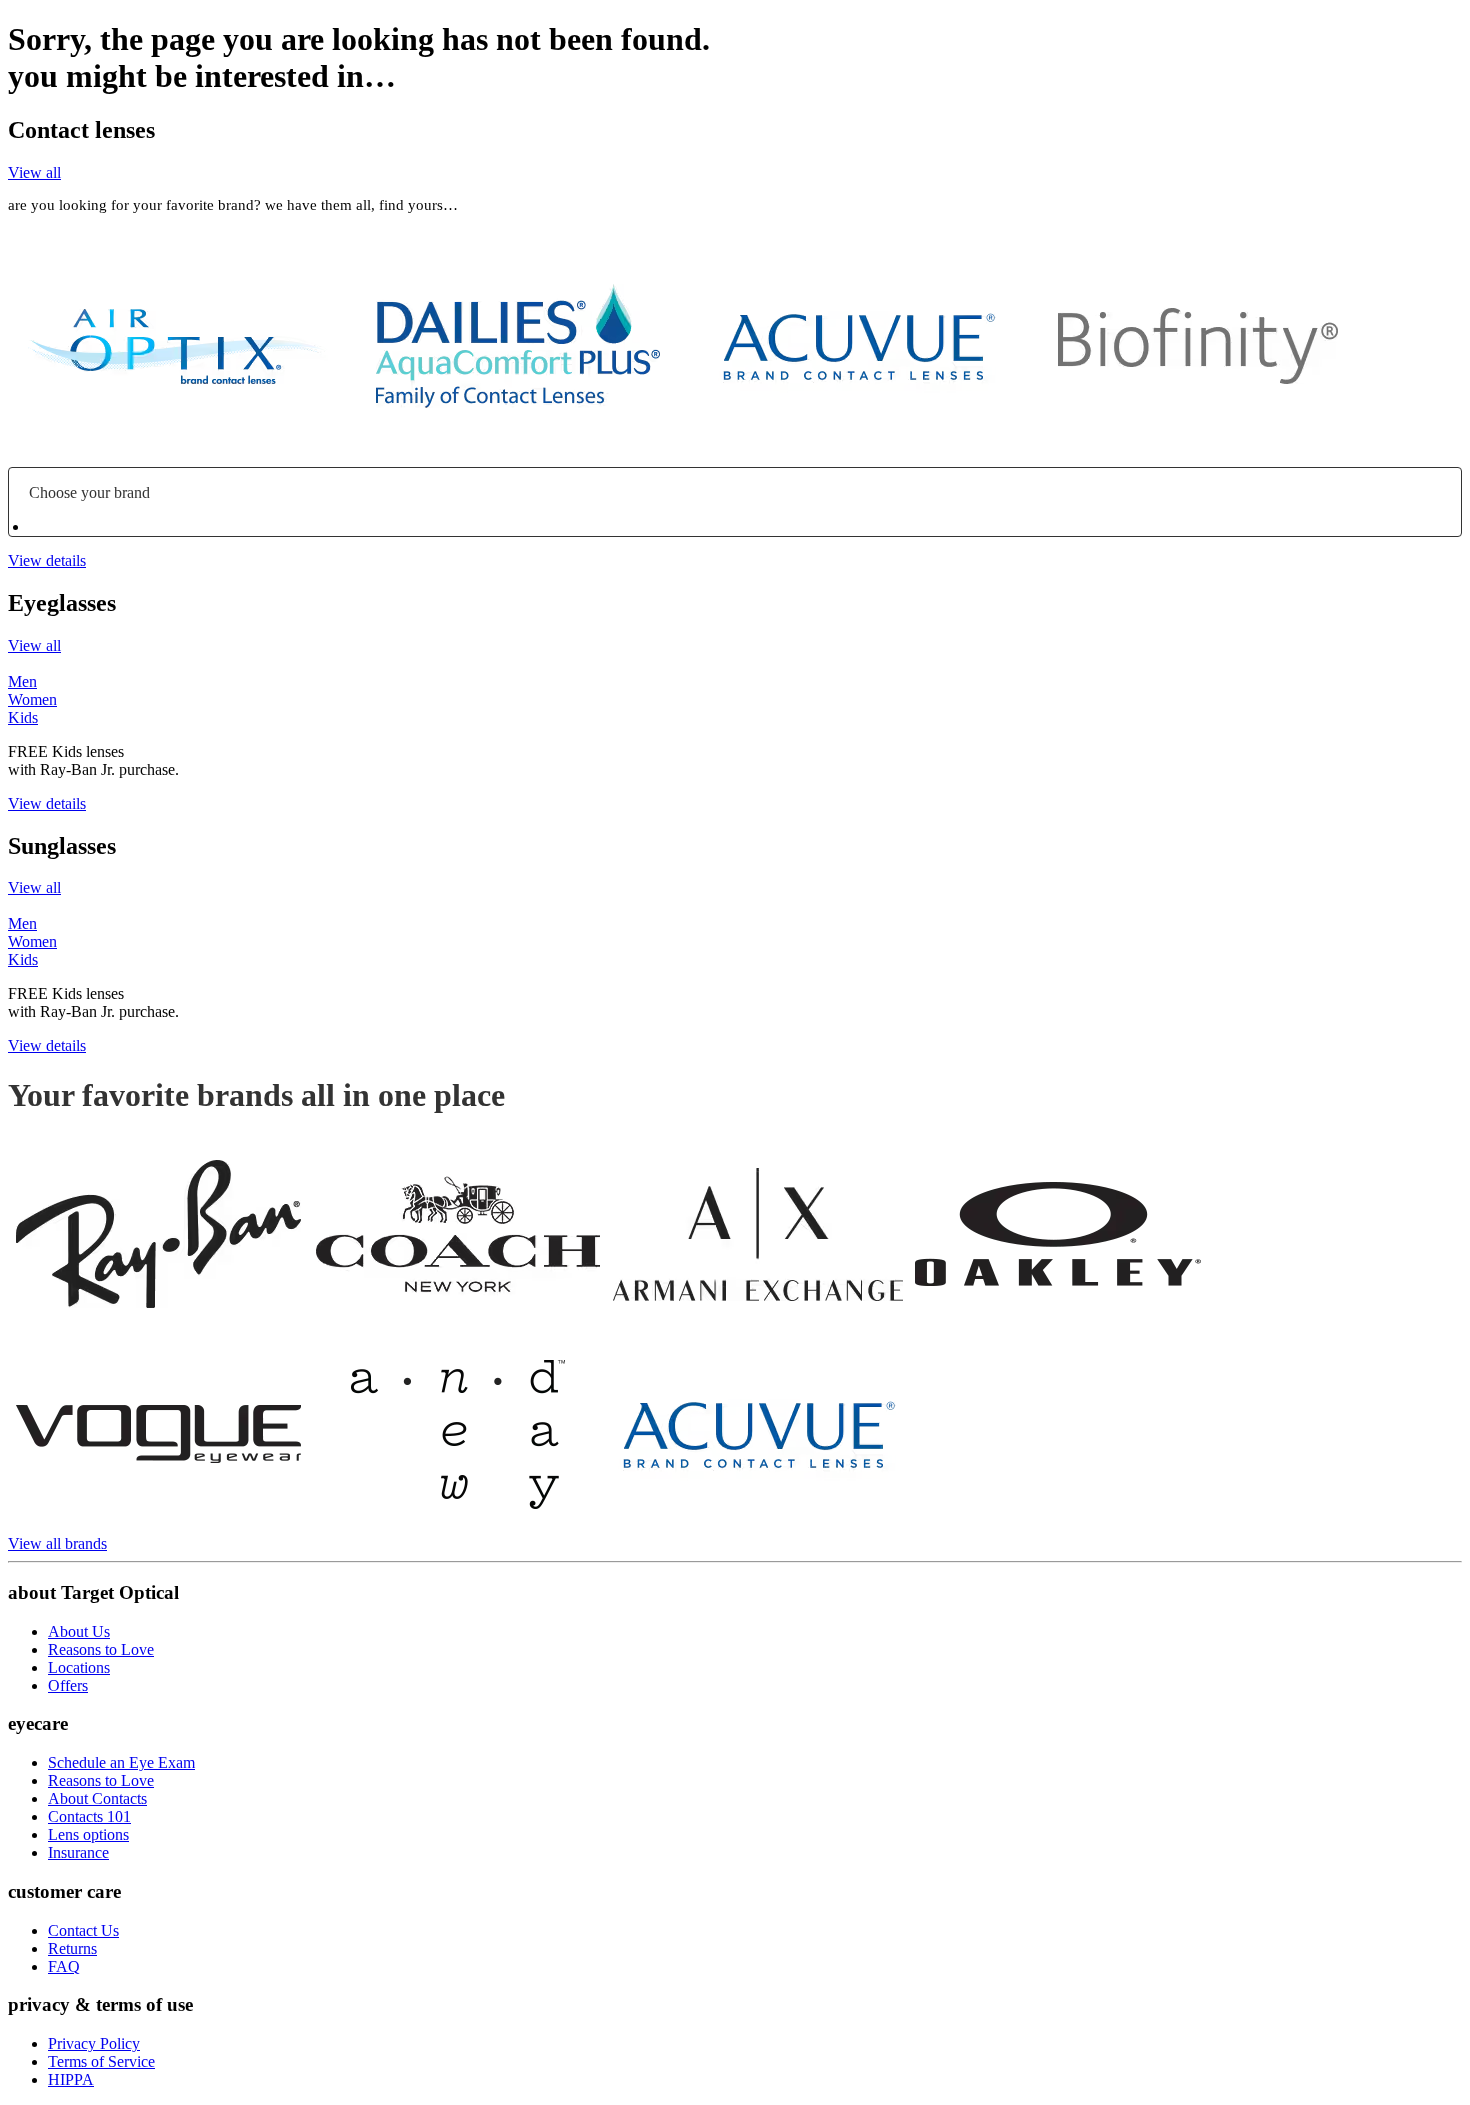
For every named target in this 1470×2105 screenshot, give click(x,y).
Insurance (78, 1852)
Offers (68, 1685)
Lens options (88, 1834)
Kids (23, 717)
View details (47, 560)
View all (34, 172)
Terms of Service (101, 2061)
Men (22, 681)
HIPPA (71, 2079)
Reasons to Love (101, 1649)
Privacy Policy (94, 2043)
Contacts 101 (89, 1816)
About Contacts (97, 1798)
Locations (79, 1667)
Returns (72, 1948)
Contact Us (83, 1930)
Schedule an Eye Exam (121, 1762)
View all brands (57, 1543)
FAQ (64, 1966)
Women (32, 699)
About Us (79, 1631)
